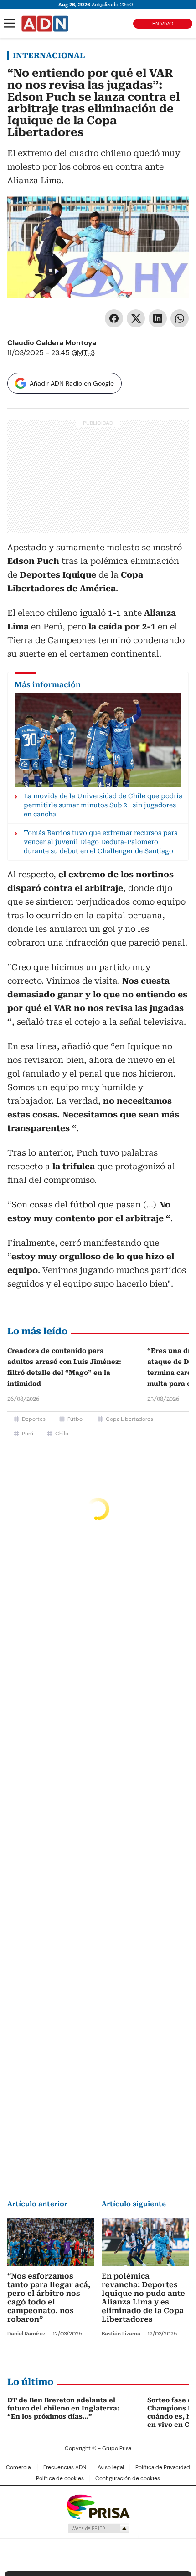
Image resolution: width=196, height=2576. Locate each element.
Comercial (19, 2467)
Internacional (49, 55)
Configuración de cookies (128, 2478)
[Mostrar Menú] (9, 23)
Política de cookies (60, 2478)
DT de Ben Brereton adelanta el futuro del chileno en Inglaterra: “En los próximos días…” (63, 2408)
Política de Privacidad (163, 2467)
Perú (28, 1434)
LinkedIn (158, 318)
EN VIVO (163, 24)
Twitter (136, 318)
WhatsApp (180, 318)
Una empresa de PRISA (98, 2506)
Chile (62, 1434)
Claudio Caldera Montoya (52, 343)
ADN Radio (45, 24)
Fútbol (76, 1419)
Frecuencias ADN (65, 2467)
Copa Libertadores (129, 1419)
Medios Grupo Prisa (98, 2528)
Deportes (34, 1419)
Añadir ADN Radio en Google (72, 383)
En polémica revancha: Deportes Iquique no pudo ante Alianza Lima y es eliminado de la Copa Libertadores (143, 2298)
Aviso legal (111, 2467)
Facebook (114, 318)
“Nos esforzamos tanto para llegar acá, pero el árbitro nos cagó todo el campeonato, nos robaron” (49, 2298)
